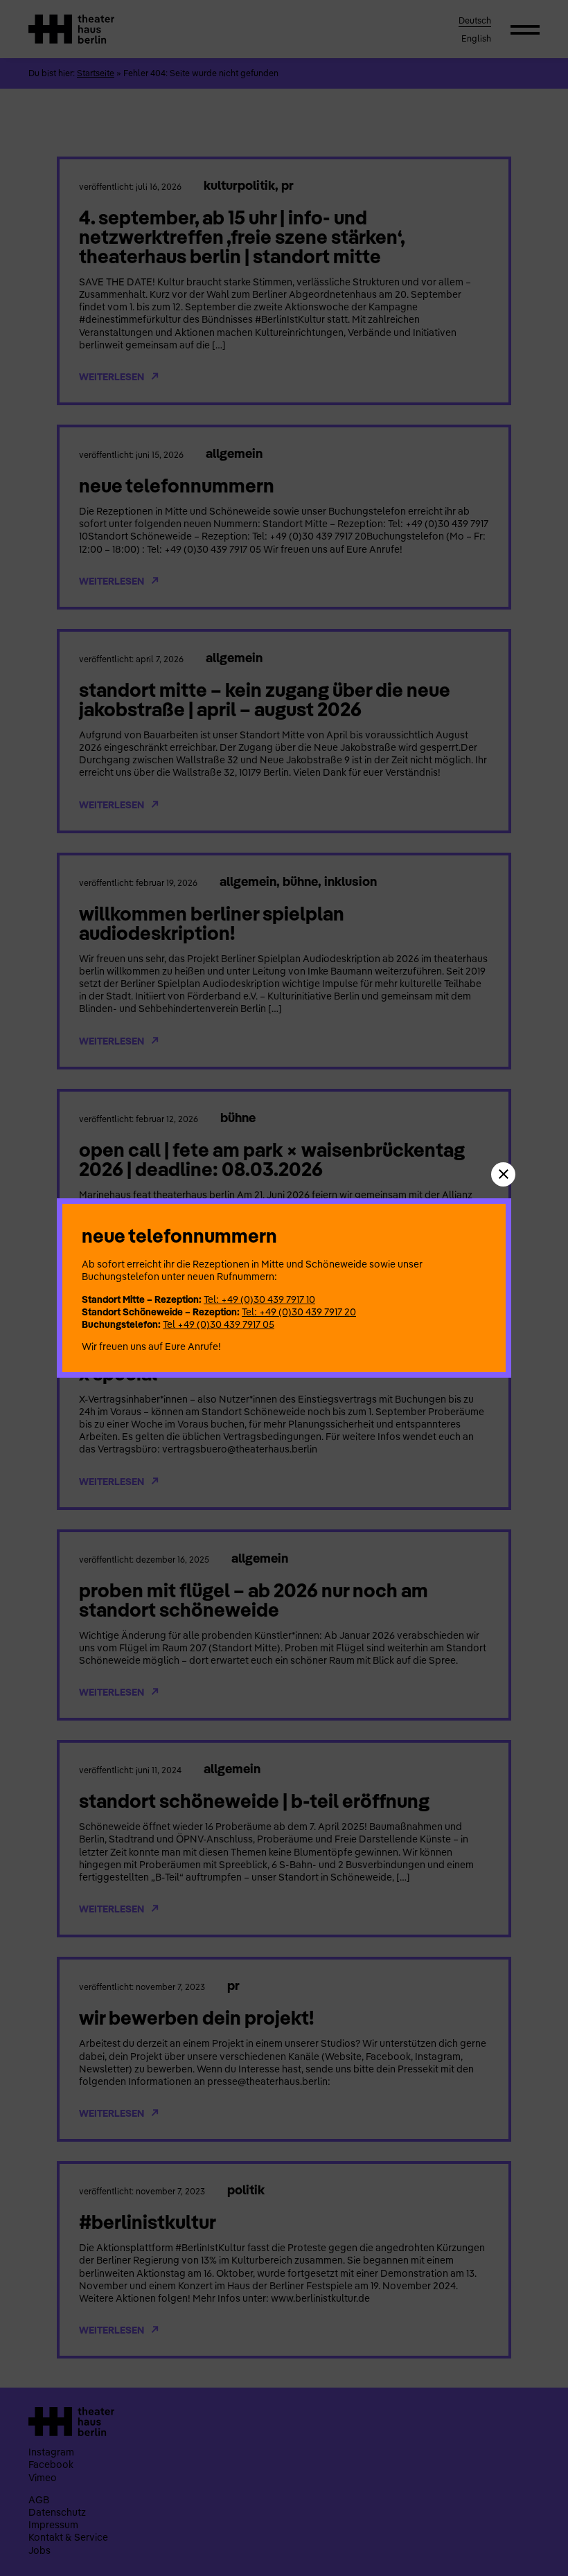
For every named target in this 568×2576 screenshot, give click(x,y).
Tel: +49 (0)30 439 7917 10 (259, 1299)
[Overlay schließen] (503, 1174)
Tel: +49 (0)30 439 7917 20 (299, 1312)
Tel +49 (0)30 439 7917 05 (219, 1324)
